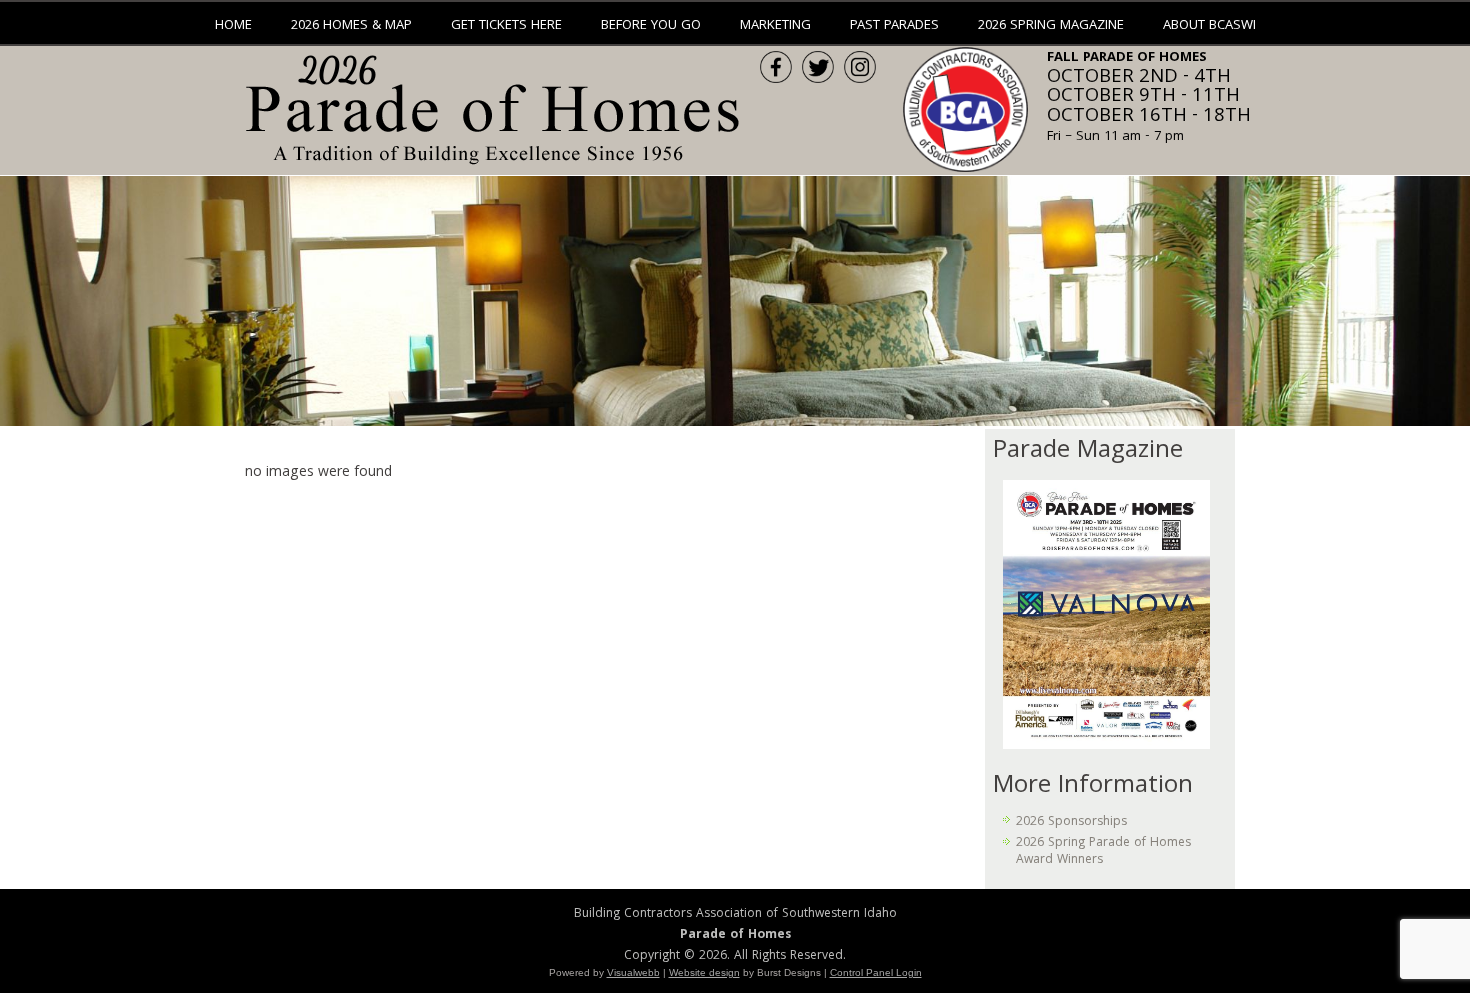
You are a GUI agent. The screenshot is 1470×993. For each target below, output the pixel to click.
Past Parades (894, 26)
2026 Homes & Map (351, 26)
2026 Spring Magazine (1051, 26)
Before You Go (651, 26)
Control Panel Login (876, 972)
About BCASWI (1209, 26)
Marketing (775, 26)
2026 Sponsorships (1071, 822)
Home (233, 26)
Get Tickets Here (506, 26)
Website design (704, 972)
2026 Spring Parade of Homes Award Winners (1103, 851)
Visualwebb (633, 972)
